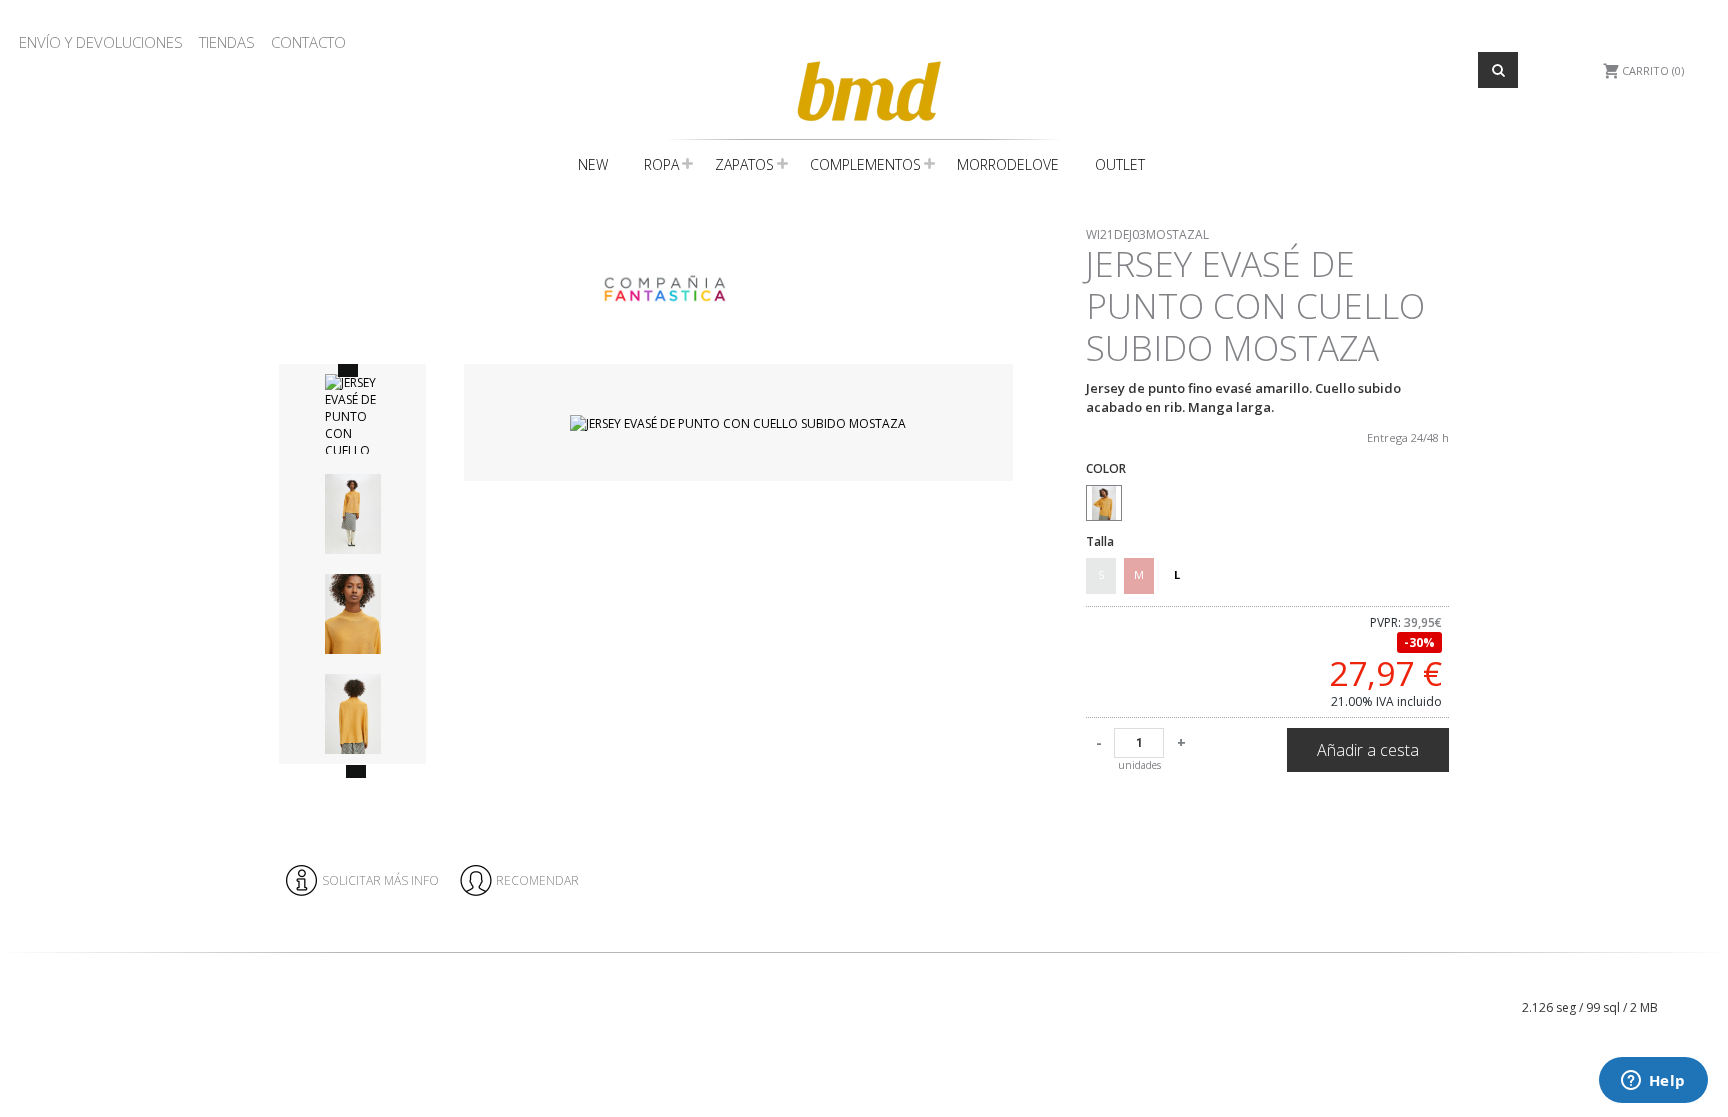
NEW (593, 164)
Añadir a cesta (1368, 750)
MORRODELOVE (1008, 164)
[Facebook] (1395, 972)
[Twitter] (1427, 972)
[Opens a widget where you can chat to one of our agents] (1653, 1082)
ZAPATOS (744, 164)
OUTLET (1120, 164)
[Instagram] (1411, 972)
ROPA (661, 164)
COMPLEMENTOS (865, 164)
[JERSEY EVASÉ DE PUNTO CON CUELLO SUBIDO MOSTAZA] (738, 423)
